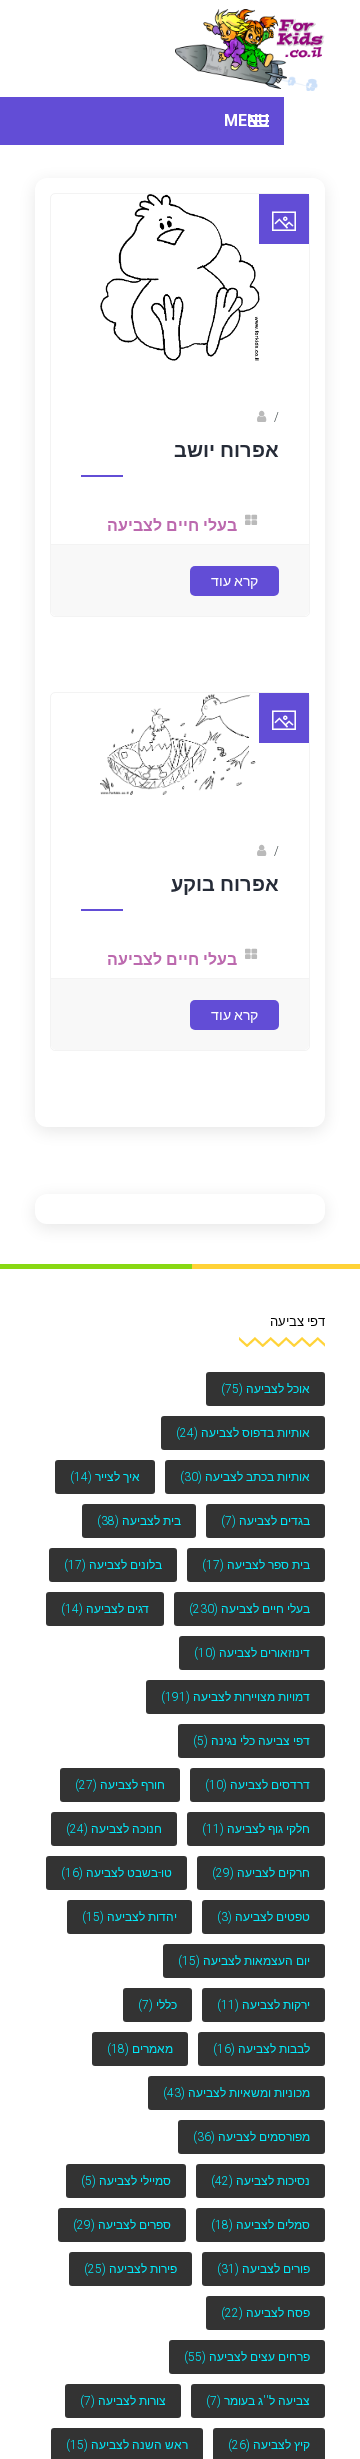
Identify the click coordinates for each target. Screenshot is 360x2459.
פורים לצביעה (263, 2269)
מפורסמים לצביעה (251, 2137)
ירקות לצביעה (263, 2005)
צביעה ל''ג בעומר (258, 2401)
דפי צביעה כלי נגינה (251, 1741)
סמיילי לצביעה (126, 2181)
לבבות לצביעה (261, 2049)
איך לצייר (105, 1477)
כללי (157, 2005)
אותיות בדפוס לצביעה (243, 1433)
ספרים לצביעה (122, 2225)
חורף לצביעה (120, 1785)
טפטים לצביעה (263, 1917)
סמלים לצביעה (260, 2225)
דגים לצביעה (105, 1609)
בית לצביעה (139, 1521)
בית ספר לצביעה (256, 1565)
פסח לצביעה (265, 2313)
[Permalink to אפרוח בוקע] (180, 804)
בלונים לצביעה (113, 1565)
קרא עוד (234, 598)
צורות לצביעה (123, 2401)
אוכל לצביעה (265, 1389)
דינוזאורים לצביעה (252, 1653)
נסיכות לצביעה (260, 2181)
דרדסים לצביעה (257, 1785)
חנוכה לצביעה (114, 1829)
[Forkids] (250, 48)
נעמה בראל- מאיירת (199, 440)
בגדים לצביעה (265, 1521)
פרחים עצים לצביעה (247, 2357)
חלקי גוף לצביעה (256, 1829)
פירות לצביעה (130, 2269)
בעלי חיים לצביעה (180, 548)
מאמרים (140, 2049)
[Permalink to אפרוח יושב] (180, 379)
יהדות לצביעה (129, 1917)
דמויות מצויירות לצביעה (235, 1697)
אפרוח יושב (226, 473)
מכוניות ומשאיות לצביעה (236, 2093)
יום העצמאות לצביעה (244, 1961)
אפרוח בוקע (225, 898)
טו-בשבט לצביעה (116, 1873)
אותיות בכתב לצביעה (245, 1477)
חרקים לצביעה (261, 1873)
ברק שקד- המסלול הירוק (186, 865)
